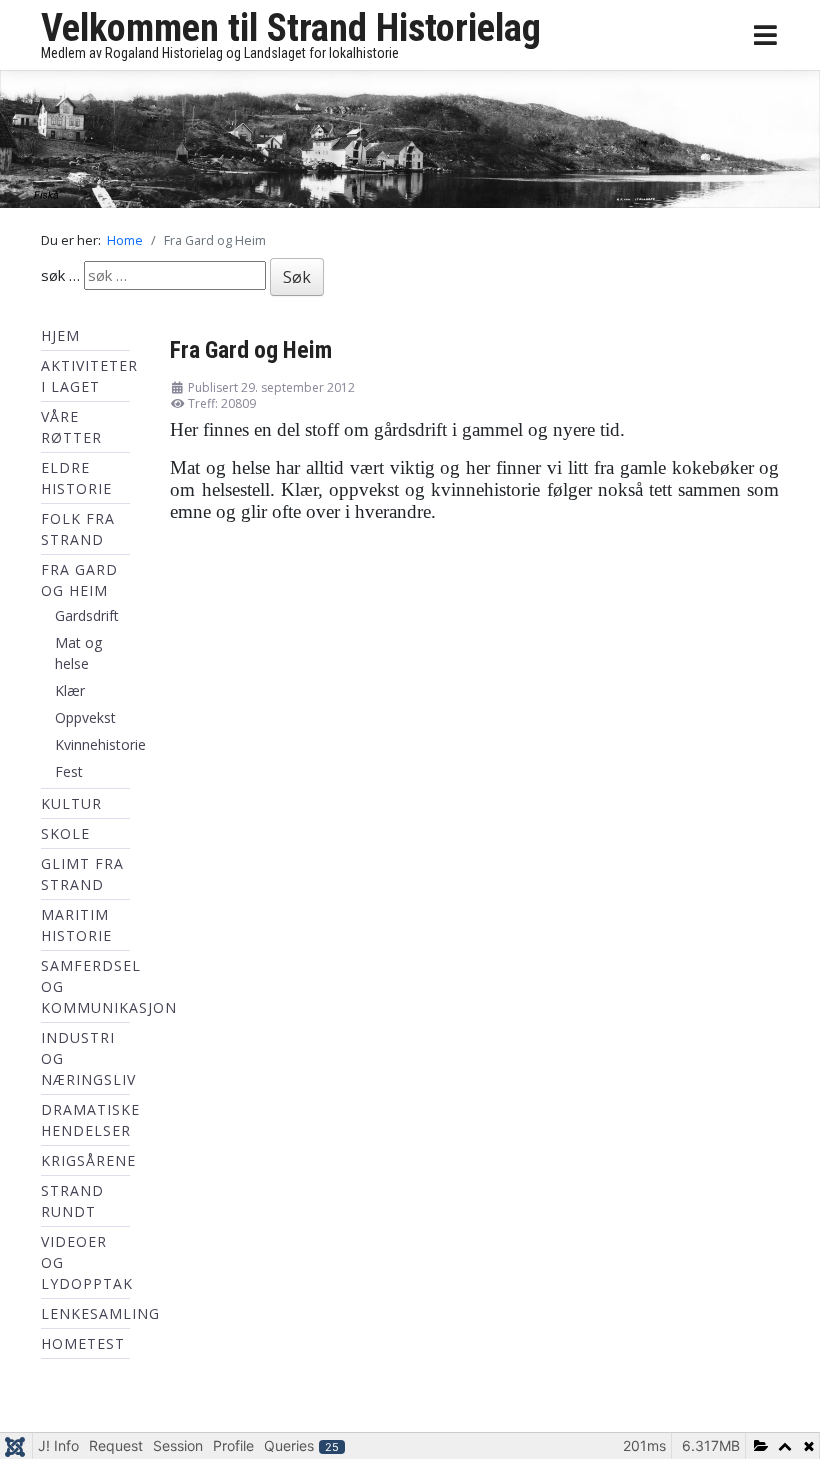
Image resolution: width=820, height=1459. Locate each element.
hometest (83, 1343)
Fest (69, 771)
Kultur (71, 803)
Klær (70, 690)
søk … (60, 275)
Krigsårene (88, 1160)
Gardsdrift (87, 615)
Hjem (60, 335)
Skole (65, 833)
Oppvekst (85, 717)
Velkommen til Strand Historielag (291, 28)
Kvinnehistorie (100, 744)
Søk (297, 277)
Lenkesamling (100, 1313)
